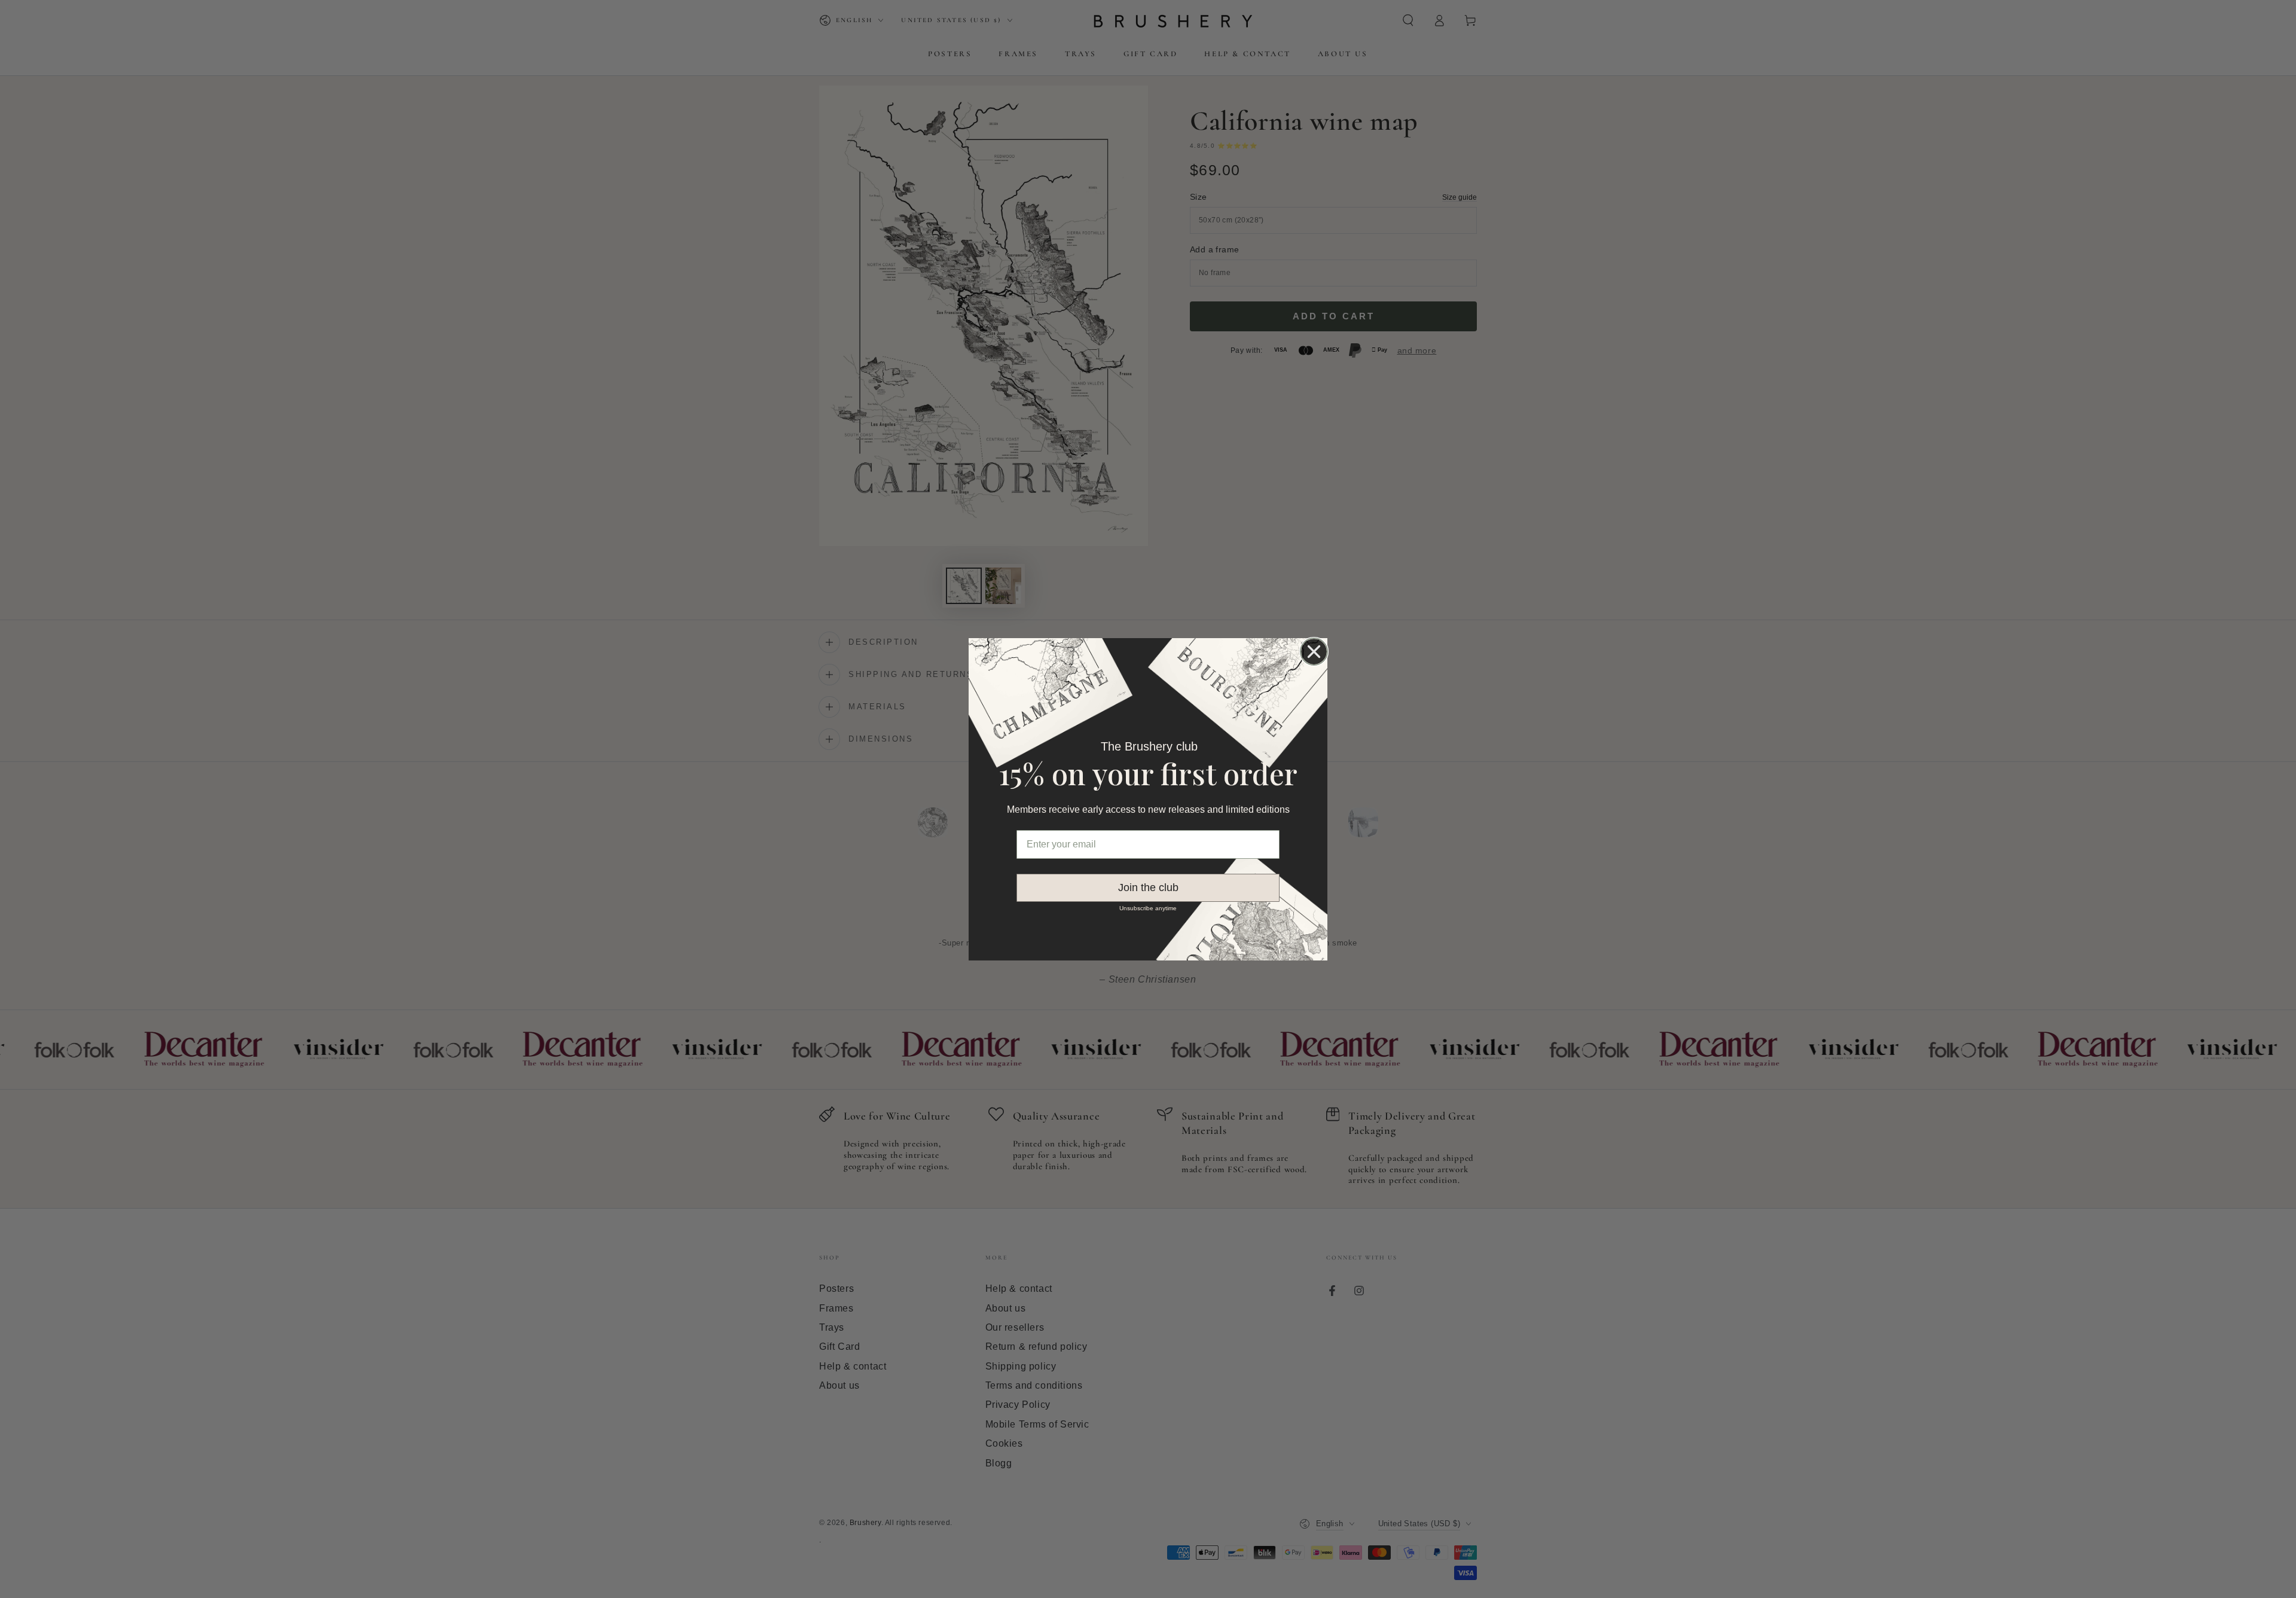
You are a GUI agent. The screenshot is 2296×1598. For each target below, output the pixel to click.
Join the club (1148, 888)
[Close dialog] (1314, 652)
